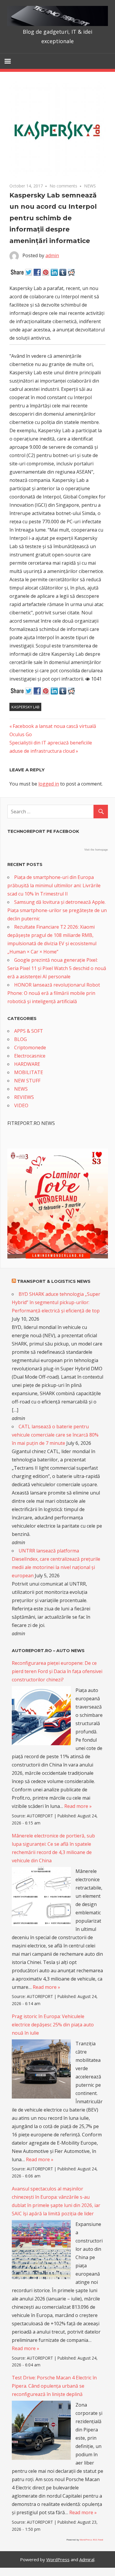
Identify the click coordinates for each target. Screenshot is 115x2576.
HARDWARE (27, 1064)
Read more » (78, 1806)
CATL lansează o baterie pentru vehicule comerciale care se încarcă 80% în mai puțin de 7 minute (55, 1435)
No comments (63, 186)
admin (52, 255)
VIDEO (21, 1105)
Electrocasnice (30, 1056)
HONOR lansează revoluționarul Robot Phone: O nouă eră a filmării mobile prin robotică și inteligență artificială (54, 993)
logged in (49, 784)
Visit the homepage (96, 850)
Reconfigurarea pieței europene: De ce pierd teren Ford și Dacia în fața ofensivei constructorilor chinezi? (57, 1671)
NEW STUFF (27, 1081)
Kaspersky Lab (26, 707)
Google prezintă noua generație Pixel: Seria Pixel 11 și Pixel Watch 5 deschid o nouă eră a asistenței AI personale (57, 968)
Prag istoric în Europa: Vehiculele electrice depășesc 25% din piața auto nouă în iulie (53, 2025)
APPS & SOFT (29, 1031)
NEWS (90, 186)
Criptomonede (30, 1047)
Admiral (87, 2559)
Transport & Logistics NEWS (54, 1281)
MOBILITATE (29, 1072)
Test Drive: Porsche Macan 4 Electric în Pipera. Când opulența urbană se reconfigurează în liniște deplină (54, 2386)
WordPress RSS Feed (91, 2539)
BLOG (20, 1039)
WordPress (58, 2559)
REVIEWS (24, 1097)
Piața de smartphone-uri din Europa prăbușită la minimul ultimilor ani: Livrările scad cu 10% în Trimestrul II (54, 885)
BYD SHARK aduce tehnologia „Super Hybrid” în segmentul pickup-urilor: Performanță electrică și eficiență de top (56, 1302)
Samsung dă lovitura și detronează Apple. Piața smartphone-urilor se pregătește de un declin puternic (57, 910)
